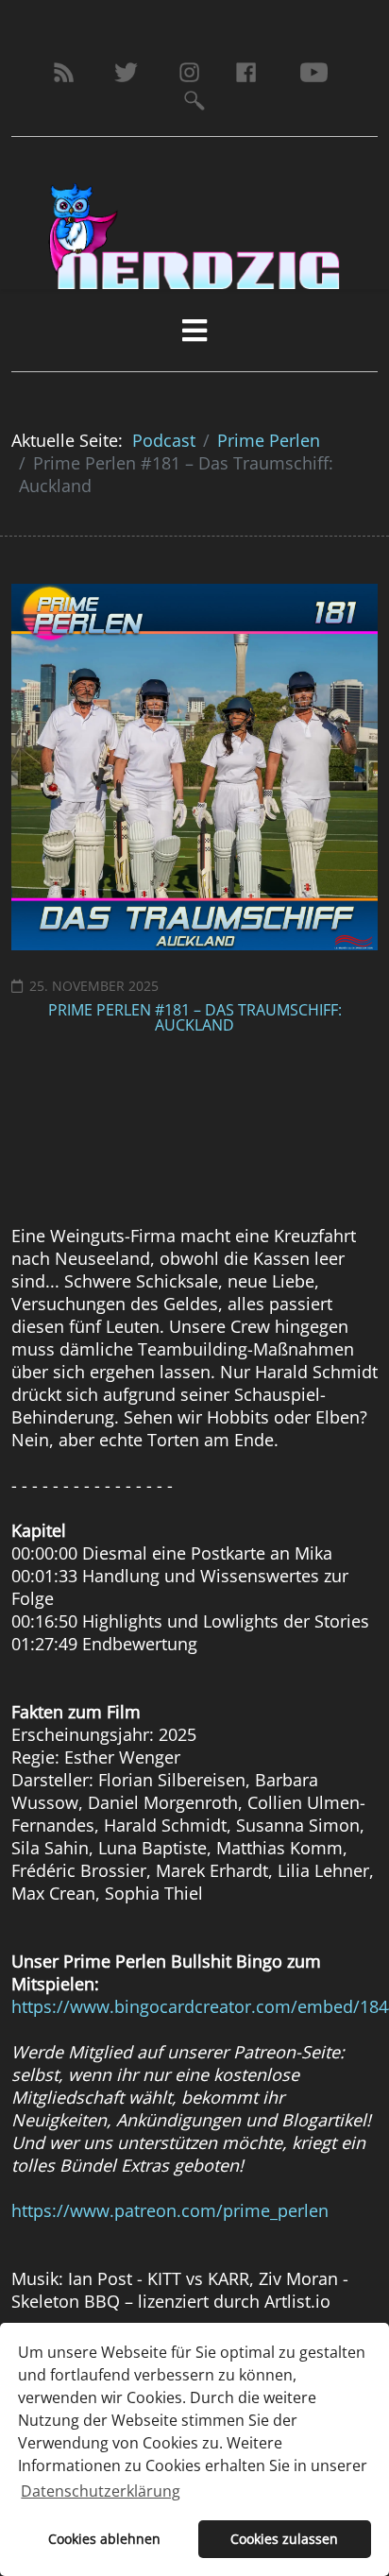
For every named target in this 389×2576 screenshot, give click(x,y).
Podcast (164, 440)
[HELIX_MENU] (194, 330)
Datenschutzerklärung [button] (101, 2491)
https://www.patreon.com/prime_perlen (170, 2210)
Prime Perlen (269, 440)
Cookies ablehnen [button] (104, 2539)
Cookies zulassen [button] (284, 2539)
